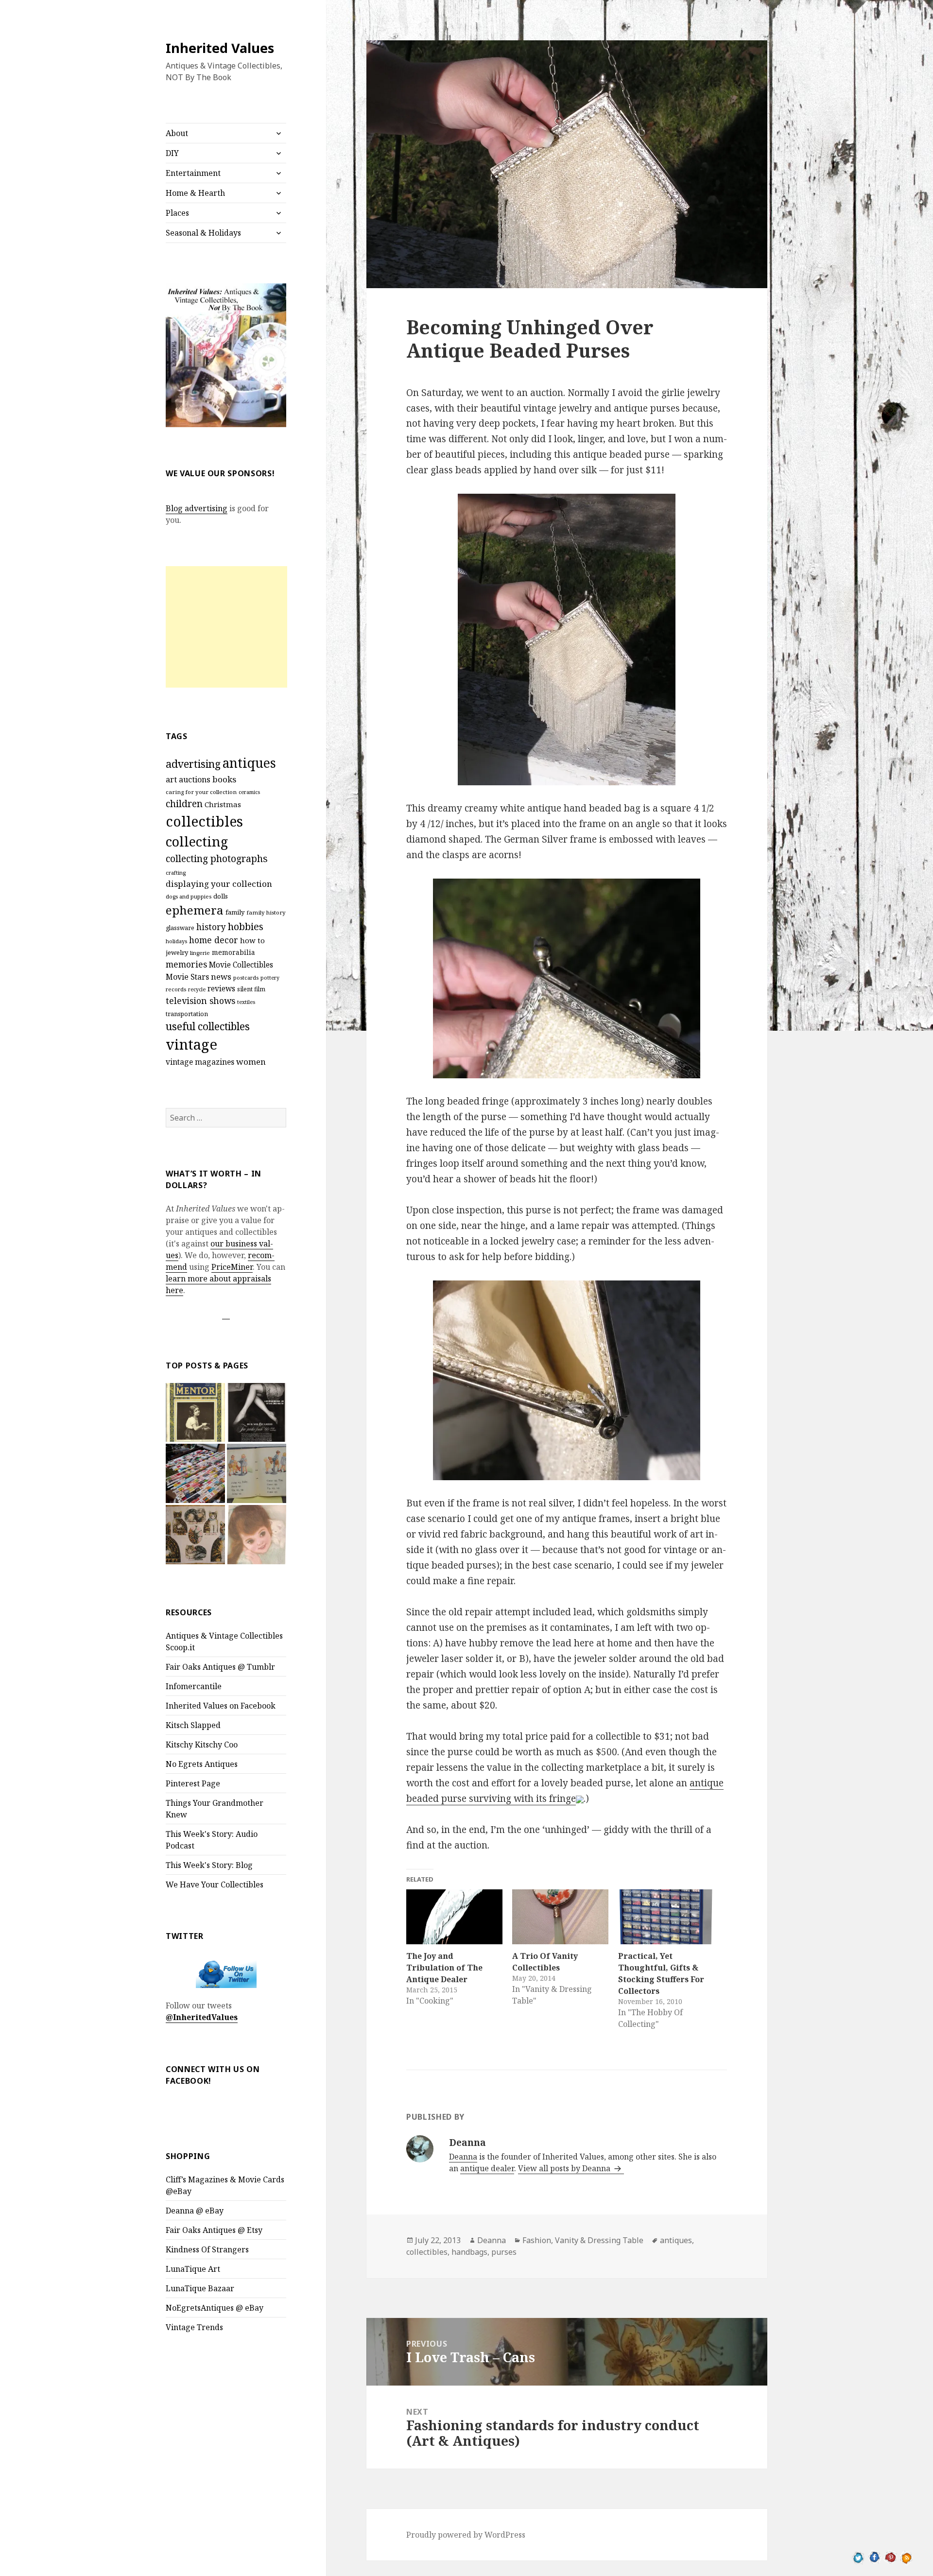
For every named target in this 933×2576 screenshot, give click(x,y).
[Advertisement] (226, 627)
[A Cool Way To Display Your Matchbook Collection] (195, 1473)
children (184, 804)
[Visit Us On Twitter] (858, 2557)
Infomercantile (194, 1686)
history (211, 927)
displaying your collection (219, 884)
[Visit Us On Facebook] (874, 2557)
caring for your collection (201, 792)
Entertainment (193, 173)
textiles (246, 1002)
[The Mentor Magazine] (195, 1413)
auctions (195, 779)
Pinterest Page (193, 1783)
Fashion (537, 2240)
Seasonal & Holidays (203, 233)
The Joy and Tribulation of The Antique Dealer (444, 1968)
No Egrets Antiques (202, 1764)
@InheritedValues (202, 2017)
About (177, 133)
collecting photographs (217, 858)
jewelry (177, 952)
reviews (221, 989)
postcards (246, 977)
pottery (270, 978)
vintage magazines (200, 1062)
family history (266, 912)
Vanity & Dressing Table (599, 2240)
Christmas (223, 804)
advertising (193, 764)
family (235, 912)
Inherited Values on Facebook (221, 1706)
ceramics (249, 792)
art (171, 779)
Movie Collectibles (241, 965)
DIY (172, 153)
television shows (200, 1001)
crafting (176, 873)
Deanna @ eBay (195, 2211)
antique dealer (487, 2168)
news (221, 977)
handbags (469, 2252)
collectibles (204, 821)
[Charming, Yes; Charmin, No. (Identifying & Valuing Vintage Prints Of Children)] (257, 1535)
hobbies (246, 926)
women (251, 1062)
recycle (197, 989)
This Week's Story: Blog (209, 1865)
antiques (249, 763)
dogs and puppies (189, 896)
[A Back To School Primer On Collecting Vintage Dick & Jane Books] (257, 1473)
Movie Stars (187, 977)
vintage (191, 1044)
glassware (180, 928)
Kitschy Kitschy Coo (202, 1745)
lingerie (200, 953)
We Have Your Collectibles (215, 1884)
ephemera (195, 910)
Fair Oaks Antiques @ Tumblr (220, 1667)
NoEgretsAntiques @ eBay (215, 2308)
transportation (187, 1014)
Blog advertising (197, 508)
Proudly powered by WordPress (466, 2535)
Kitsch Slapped (193, 1725)
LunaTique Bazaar (200, 2288)
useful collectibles (208, 1026)
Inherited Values (220, 48)
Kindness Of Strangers (207, 2249)
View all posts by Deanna (565, 2168)
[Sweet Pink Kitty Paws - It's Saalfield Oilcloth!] (195, 1535)
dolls (221, 896)
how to (252, 940)
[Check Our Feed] (907, 2557)
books (224, 779)
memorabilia (233, 952)
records (176, 989)
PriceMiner (232, 1267)
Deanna (463, 2157)
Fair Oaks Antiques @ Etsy (214, 2230)
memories (186, 964)
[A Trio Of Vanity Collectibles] (560, 1917)
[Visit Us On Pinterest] (890, 2557)
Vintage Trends (194, 2327)
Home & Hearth (195, 193)
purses (504, 2252)
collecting (197, 841)
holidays (176, 941)
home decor (214, 940)
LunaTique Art (193, 2269)
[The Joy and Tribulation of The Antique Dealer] (454, 1917)
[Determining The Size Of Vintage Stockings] (257, 1413)
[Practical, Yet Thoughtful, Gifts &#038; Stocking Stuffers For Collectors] (666, 1917)
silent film (251, 989)
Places (177, 213)
